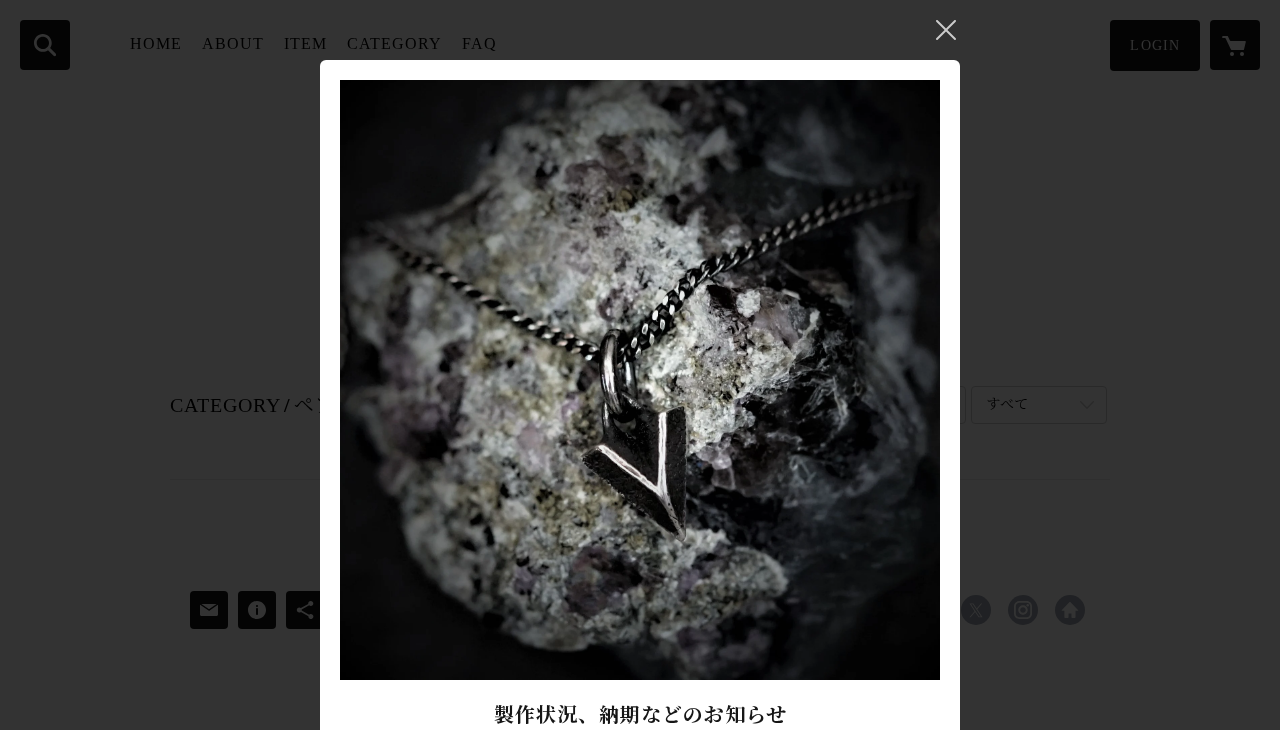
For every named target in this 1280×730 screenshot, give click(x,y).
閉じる (946, 30)
